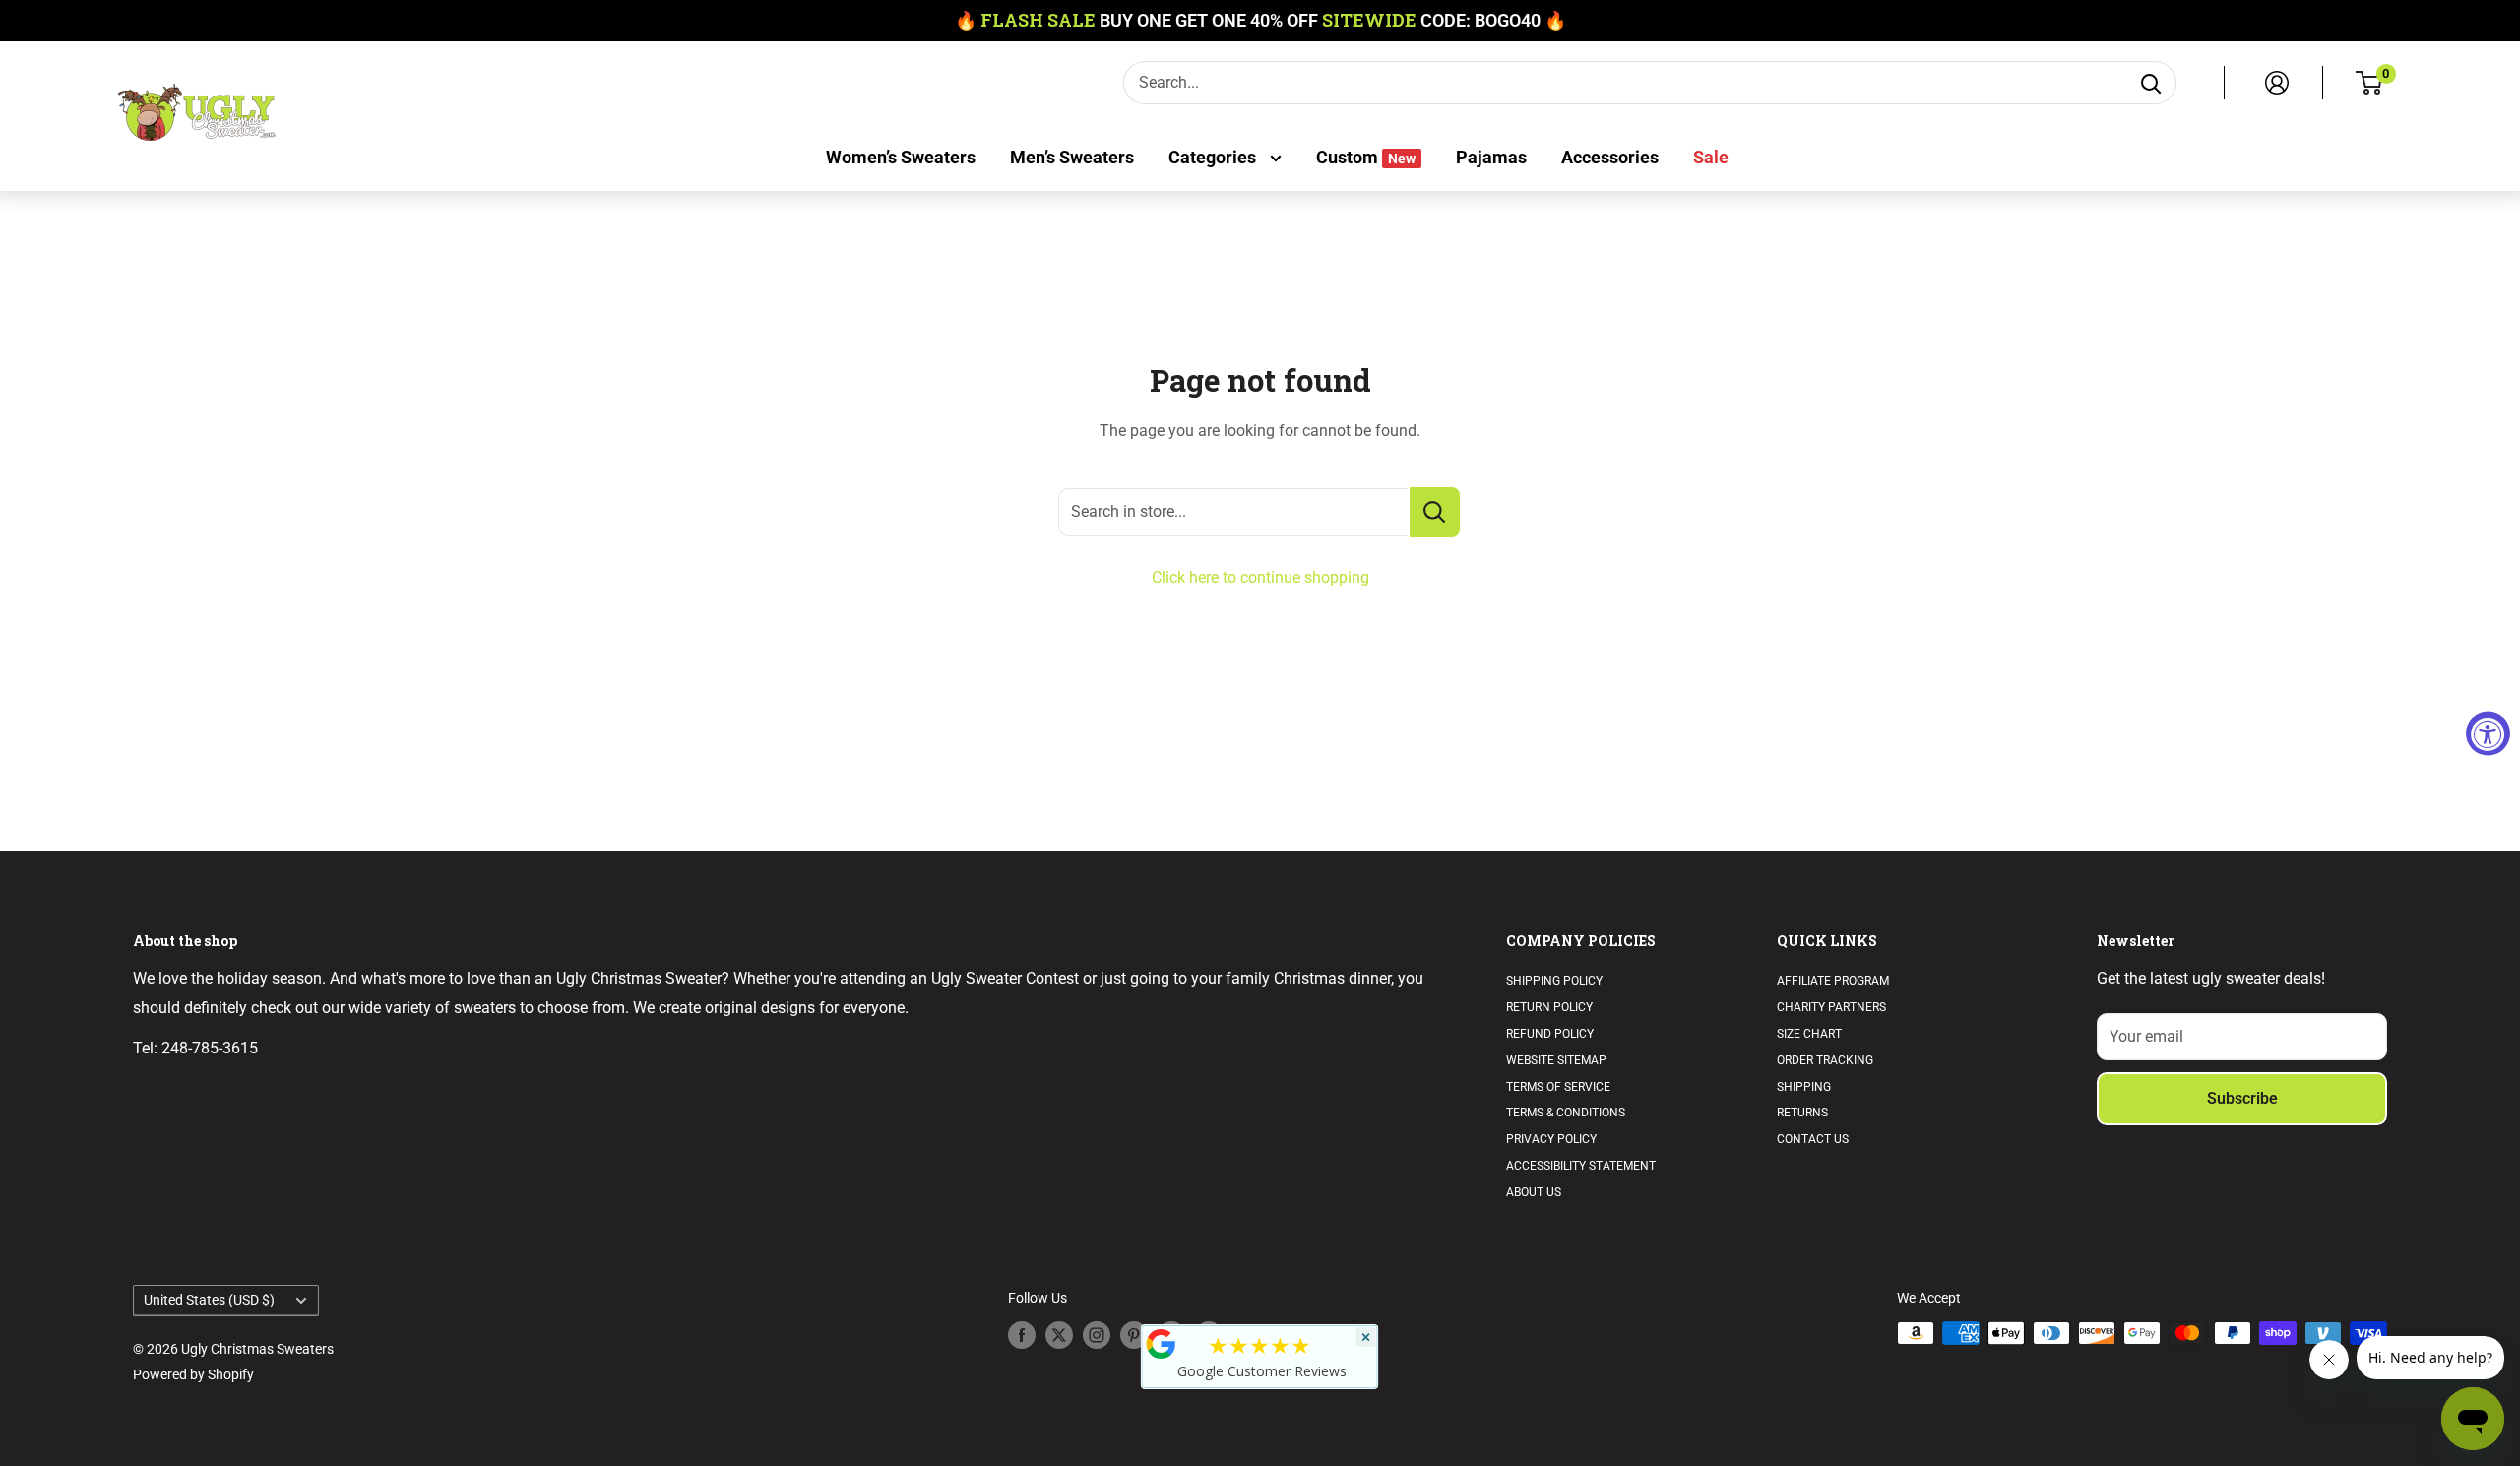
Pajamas (1491, 157)
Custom (1366, 157)
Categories (1214, 157)
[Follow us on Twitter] (1059, 1335)
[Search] (2151, 83)
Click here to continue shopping (1260, 577)
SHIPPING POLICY (1554, 981)
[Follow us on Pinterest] (1134, 1335)
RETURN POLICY (1549, 1007)
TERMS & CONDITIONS (1566, 1113)
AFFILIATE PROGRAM (1833, 981)
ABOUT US (1534, 1192)
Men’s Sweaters (1072, 157)
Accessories (1610, 157)
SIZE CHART (1809, 1034)
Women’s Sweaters (901, 157)
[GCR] (1162, 1344)
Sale (1711, 157)
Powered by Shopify (193, 1374)
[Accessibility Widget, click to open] (2488, 733)
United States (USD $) (209, 1300)
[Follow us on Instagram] (1097, 1335)
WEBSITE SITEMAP (1556, 1060)
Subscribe (2242, 1098)
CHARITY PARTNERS (1831, 1007)
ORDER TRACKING (1825, 1060)
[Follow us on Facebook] (1022, 1335)
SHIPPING (1804, 1087)
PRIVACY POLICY (1551, 1139)
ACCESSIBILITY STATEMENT (1581, 1166)
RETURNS (1802, 1113)
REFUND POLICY (1550, 1034)
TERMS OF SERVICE (1558, 1087)
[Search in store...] (1435, 512)
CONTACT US (1813, 1139)
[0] (2370, 83)
